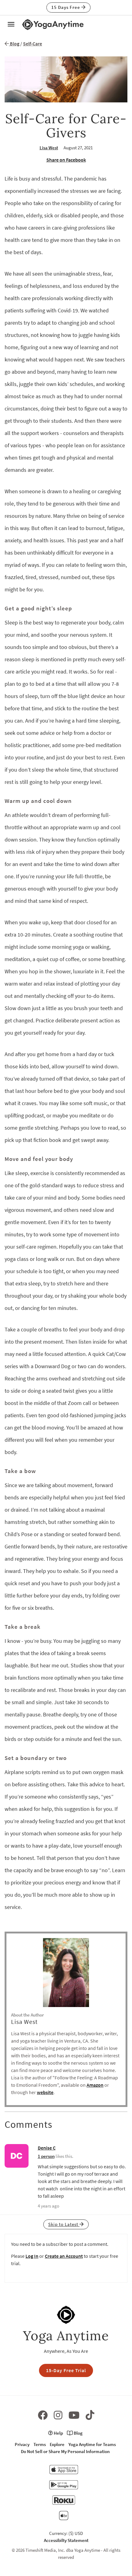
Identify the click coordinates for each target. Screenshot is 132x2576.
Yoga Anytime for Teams (92, 2444)
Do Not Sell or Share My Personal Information (65, 2451)
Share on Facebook (66, 160)
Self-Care (33, 44)
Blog (14, 44)
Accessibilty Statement (66, 2540)
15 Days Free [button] (66, 7)
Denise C (47, 2148)
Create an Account (64, 2256)
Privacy (22, 2444)
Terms (40, 2444)
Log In (32, 2256)
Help (58, 2433)
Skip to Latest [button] (64, 2224)
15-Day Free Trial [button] (66, 2370)
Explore (57, 2444)
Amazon (95, 2085)
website (45, 2092)
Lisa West (49, 148)
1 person (46, 2156)
